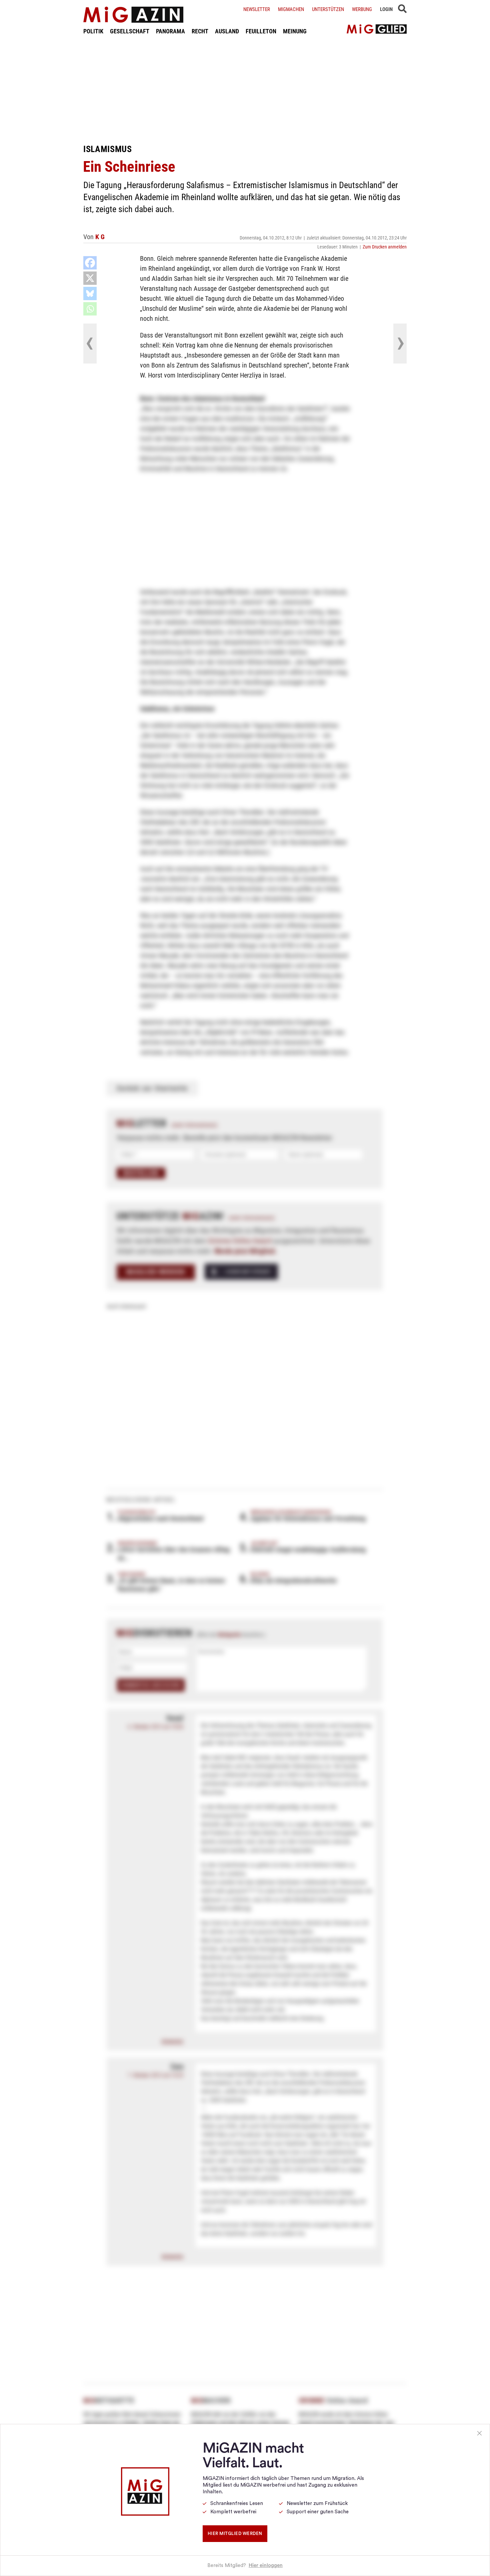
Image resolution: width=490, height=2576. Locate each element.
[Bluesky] (90, 293)
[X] (90, 278)
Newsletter (257, 9)
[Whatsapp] (90, 309)
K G (100, 237)
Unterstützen (328, 9)
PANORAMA (170, 31)
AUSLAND (227, 31)
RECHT (200, 31)
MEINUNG (295, 31)
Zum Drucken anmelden (385, 247)
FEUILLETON (261, 31)
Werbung (362, 9)
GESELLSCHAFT (130, 31)
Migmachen (291, 9)
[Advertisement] (245, 89)
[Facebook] (90, 263)
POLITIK (93, 31)
